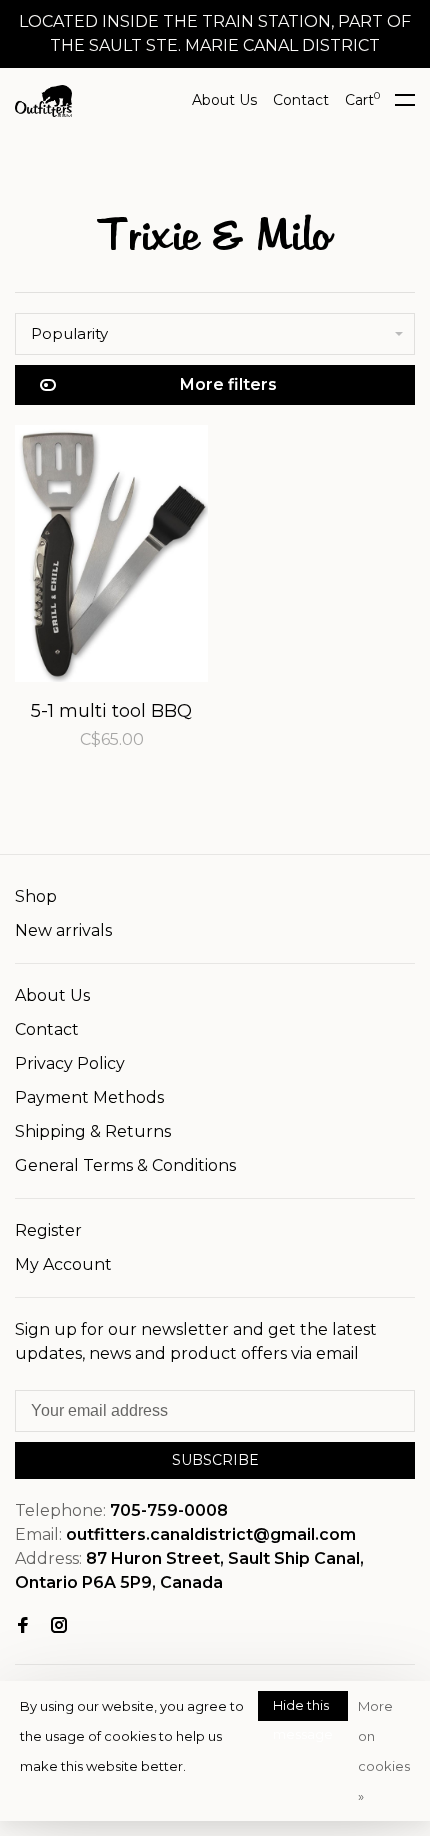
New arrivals (63, 930)
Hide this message (303, 1709)
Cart (362, 100)
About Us (224, 100)
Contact (301, 100)
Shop (36, 896)
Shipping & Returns (93, 1131)
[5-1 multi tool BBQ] (111, 557)
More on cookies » (384, 1751)
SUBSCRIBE (215, 1460)
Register (48, 1230)
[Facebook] (23, 1626)
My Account (63, 1264)
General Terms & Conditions (125, 1165)
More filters (228, 384)
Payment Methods (89, 1097)
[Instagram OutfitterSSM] (59, 1626)
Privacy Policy (70, 1063)
